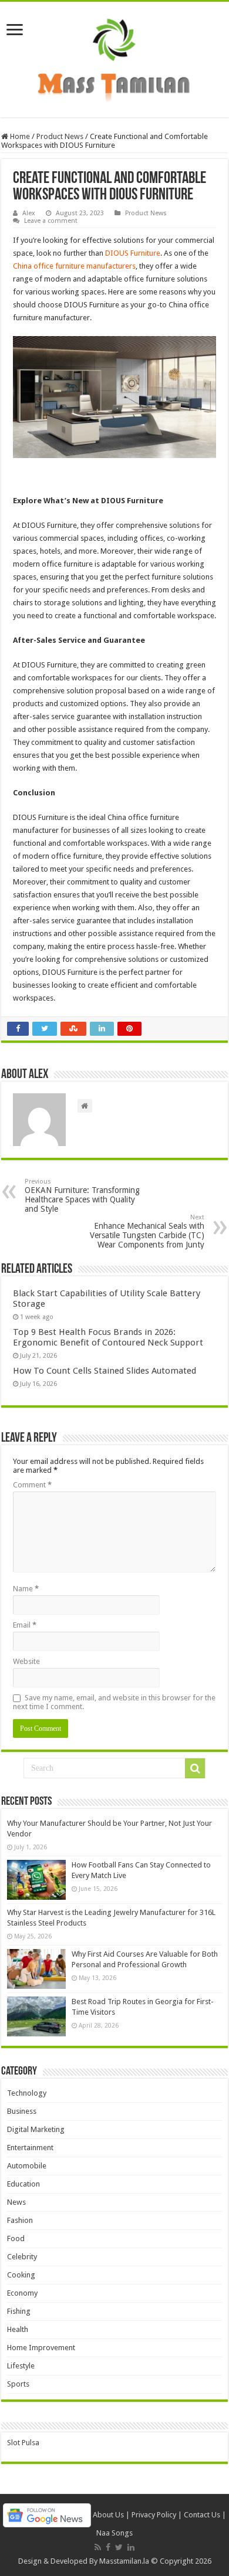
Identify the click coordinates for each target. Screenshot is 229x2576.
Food (16, 2238)
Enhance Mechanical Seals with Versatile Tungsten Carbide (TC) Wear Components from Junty (147, 1231)
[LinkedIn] (131, 2547)
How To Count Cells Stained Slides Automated (105, 1371)
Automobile (27, 2166)
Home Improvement (41, 2348)
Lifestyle (21, 2366)
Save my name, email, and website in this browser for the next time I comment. (114, 1702)
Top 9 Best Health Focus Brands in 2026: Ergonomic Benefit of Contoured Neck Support (108, 1337)
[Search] (195, 1768)
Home (19, 136)
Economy (22, 2293)
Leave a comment (51, 221)
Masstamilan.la (124, 2561)
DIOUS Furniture (133, 253)
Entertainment (30, 2148)
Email (25, 1625)
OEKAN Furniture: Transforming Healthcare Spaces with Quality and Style (82, 1196)
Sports (18, 2384)
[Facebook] (108, 2547)
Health (18, 2329)
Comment (32, 1485)
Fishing (19, 2311)
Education (23, 2184)
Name (26, 1589)
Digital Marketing (36, 2129)
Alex (29, 213)
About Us (108, 2515)
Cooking (21, 2275)
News (16, 2202)
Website (26, 1661)
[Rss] (98, 2547)
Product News (60, 136)
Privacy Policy (154, 2515)
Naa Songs (114, 2533)
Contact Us (202, 2515)
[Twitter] (119, 2547)
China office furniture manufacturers (74, 266)
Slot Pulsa (23, 2443)
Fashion (20, 2220)
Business (22, 2111)
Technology (27, 2093)
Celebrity (22, 2257)
